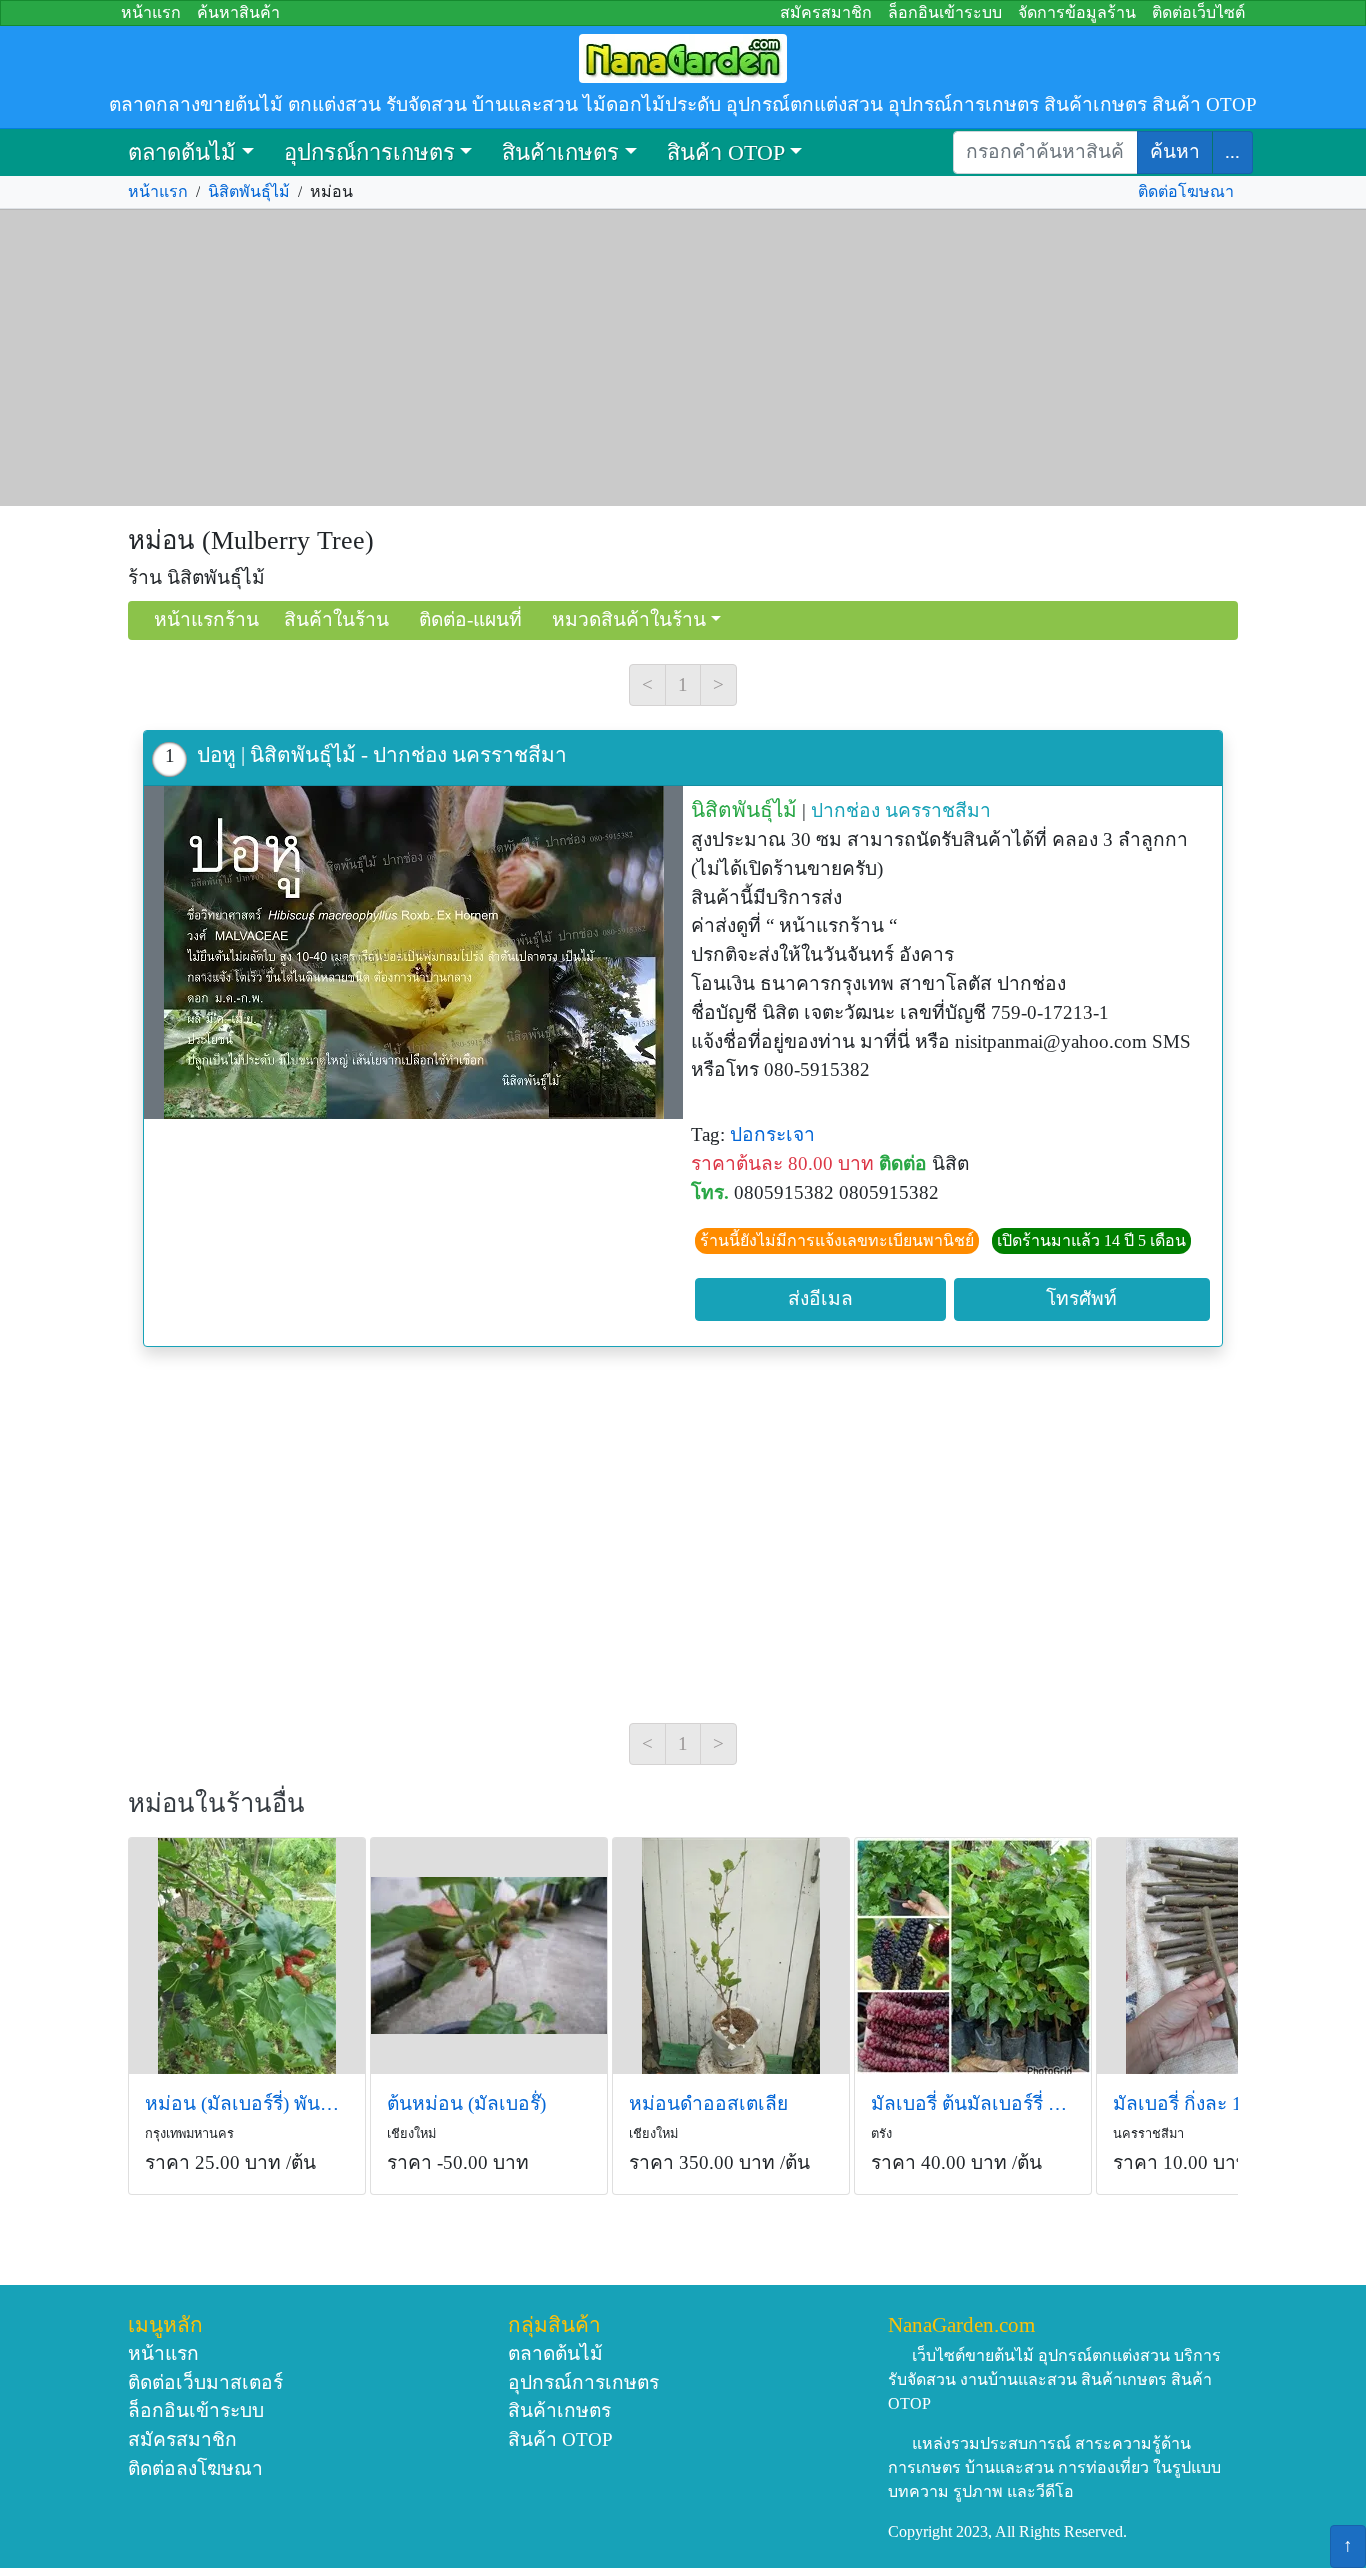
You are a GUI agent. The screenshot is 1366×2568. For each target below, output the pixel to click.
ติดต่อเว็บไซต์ (1198, 12)
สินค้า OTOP (726, 152)
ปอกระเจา (772, 1134)
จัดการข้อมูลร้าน (1077, 12)
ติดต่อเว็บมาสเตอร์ (205, 2382)
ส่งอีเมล (820, 1298)
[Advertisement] (683, 358)
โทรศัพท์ (1081, 1298)
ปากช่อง (845, 810)
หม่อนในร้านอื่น (216, 1803)
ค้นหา (1175, 151)
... (1232, 151)
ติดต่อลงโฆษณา (195, 2468)
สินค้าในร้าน (336, 619)
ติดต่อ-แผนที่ (470, 619)
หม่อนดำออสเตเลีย (708, 2103)
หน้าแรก (151, 12)
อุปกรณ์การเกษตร (369, 152)
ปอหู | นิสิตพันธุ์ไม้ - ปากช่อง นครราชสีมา (382, 754)
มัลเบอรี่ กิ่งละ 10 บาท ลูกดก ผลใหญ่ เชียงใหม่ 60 (1215, 2103)
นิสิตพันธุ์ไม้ (249, 191)
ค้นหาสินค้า (238, 12)
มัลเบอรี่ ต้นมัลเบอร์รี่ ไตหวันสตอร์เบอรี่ (973, 2103)
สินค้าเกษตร (560, 152)
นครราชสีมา (938, 810)
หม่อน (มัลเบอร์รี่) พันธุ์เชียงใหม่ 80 (247, 2103)
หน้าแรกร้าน (206, 619)
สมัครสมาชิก (826, 12)
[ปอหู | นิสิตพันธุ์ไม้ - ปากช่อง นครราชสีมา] (413, 952)
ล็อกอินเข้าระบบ (945, 12)
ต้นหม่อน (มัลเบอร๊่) (466, 2103)
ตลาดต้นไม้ (182, 152)
